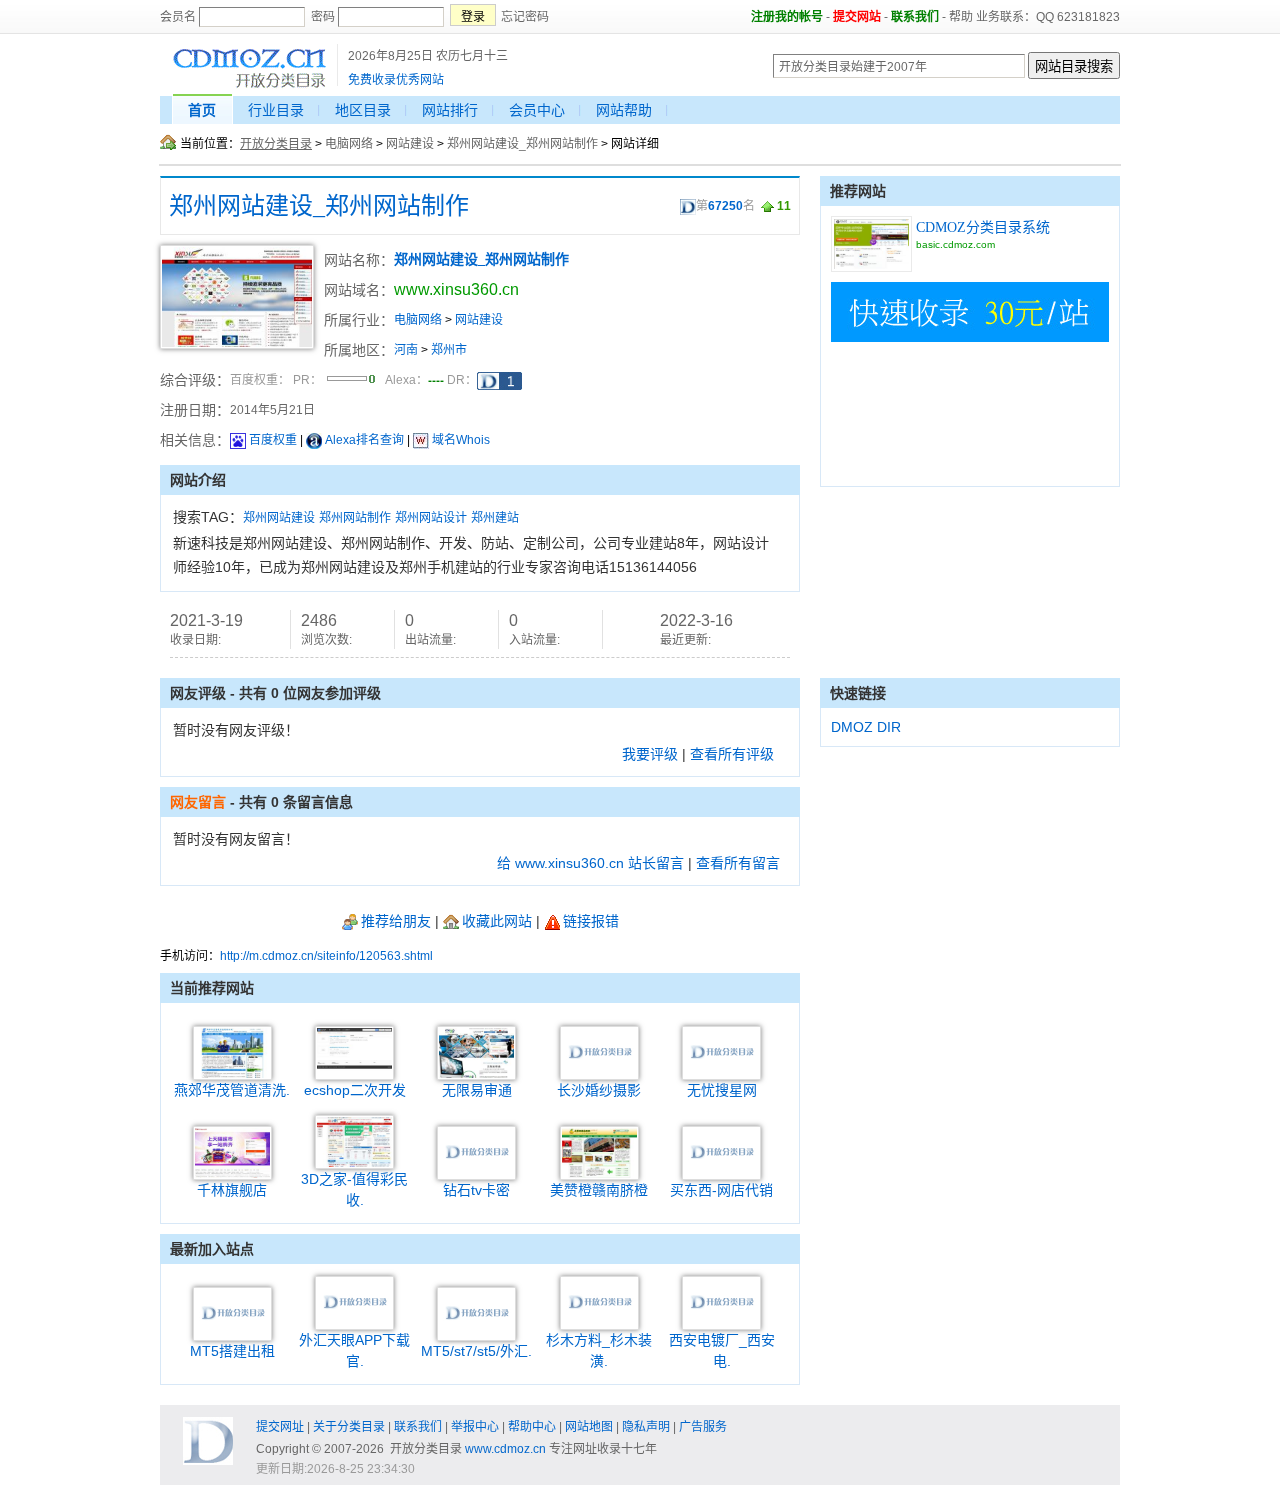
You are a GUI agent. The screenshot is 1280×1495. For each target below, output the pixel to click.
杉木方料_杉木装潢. (599, 1350)
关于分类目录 (349, 1427)
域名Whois (461, 440)
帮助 (961, 17)
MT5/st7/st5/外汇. (476, 1351)
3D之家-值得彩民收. (354, 1189)
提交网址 (280, 1427)
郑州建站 (495, 518)
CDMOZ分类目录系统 (983, 227)
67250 (725, 206)
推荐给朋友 (396, 921)
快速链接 (858, 693)
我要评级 (650, 754)
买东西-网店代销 (721, 1190)
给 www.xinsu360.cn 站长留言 (590, 863)
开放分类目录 (276, 144)
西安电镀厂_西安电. (722, 1350)
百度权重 (273, 440)
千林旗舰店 (232, 1190)
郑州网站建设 (279, 518)
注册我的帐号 (787, 17)
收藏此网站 (497, 921)
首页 (202, 110)
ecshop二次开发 (355, 1090)
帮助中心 (532, 1427)
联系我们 (915, 17)
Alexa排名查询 (364, 440)
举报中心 (475, 1427)
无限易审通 (477, 1090)
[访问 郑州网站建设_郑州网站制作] (237, 345)
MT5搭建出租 (232, 1351)
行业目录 (276, 110)
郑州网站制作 (355, 518)
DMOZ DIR (866, 727)
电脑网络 (349, 144)
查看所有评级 (732, 754)
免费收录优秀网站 (396, 80)
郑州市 (449, 350)
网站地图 (589, 1427)
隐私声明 (646, 1427)
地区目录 (363, 110)
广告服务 (703, 1427)
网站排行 (450, 110)
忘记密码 (525, 17)
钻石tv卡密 (476, 1190)
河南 (406, 350)
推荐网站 (858, 191)
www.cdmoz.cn (505, 1449)
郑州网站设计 (431, 518)
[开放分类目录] (249, 85)
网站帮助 (624, 110)
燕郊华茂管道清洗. (232, 1090)
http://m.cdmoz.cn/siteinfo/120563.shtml (326, 956)
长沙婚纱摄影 (599, 1090)
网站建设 (410, 144)
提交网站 (857, 17)
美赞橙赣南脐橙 (599, 1190)
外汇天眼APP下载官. (354, 1350)
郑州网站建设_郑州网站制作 (522, 144)
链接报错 (591, 921)
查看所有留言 (738, 863)
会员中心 (537, 110)
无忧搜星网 (722, 1090)
